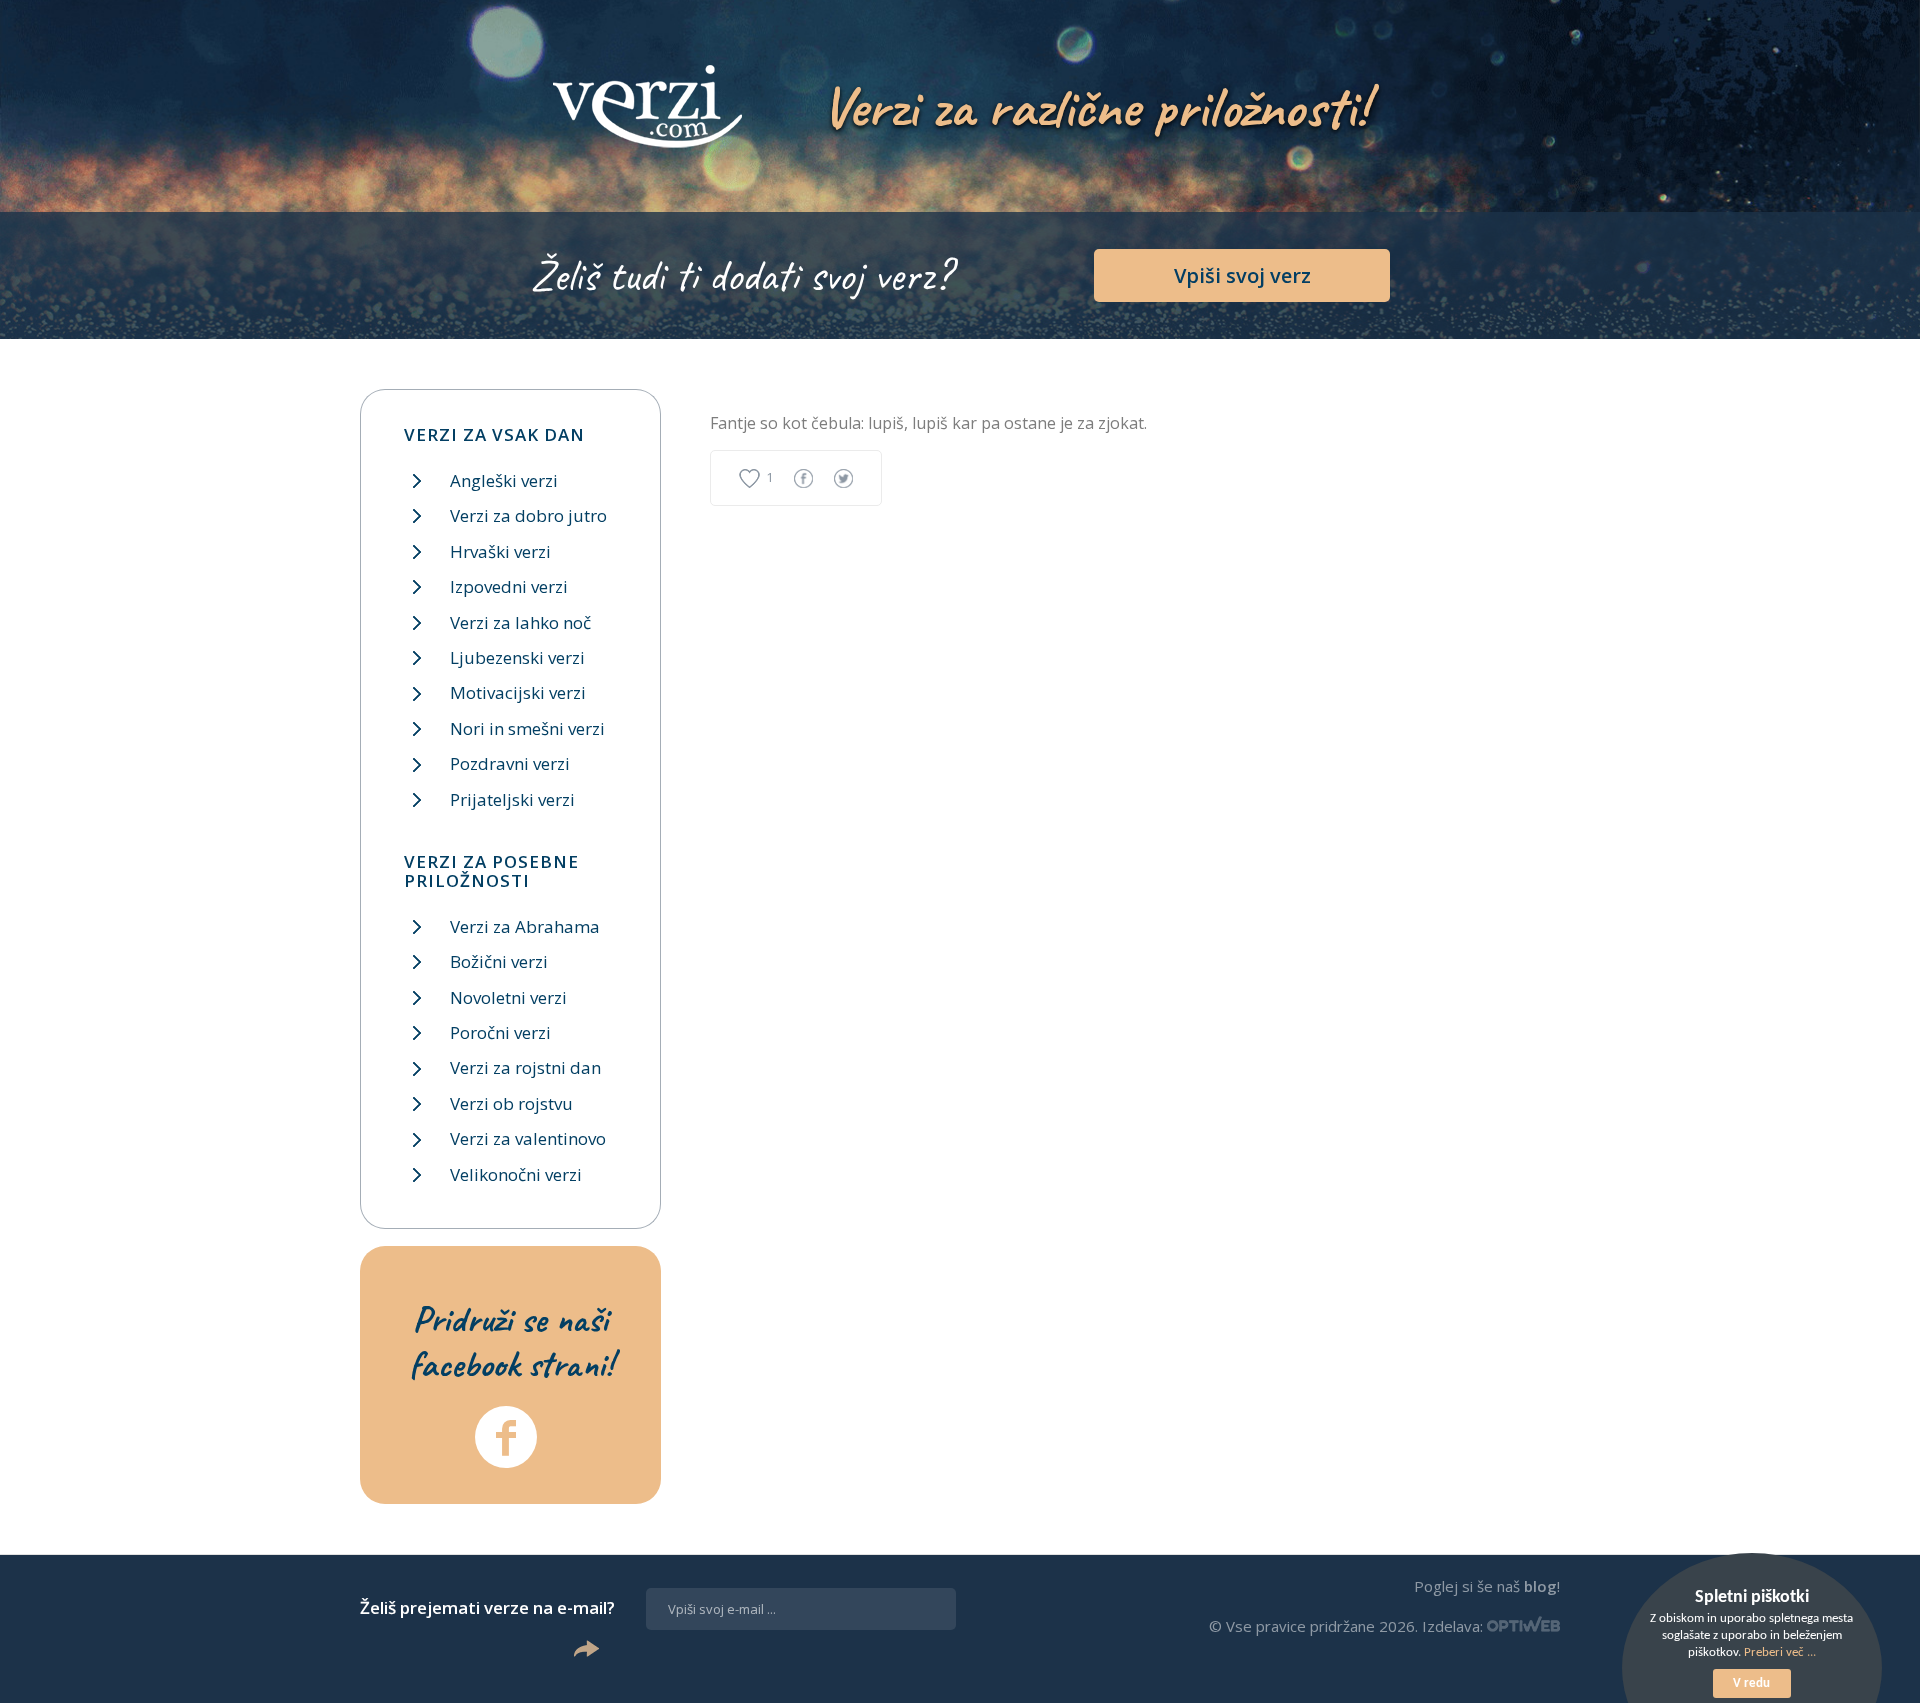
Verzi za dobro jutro (528, 515)
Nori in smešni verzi (527, 728)
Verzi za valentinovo (528, 1138)
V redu (1751, 1683)
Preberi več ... (1780, 1652)
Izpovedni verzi (509, 586)
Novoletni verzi (508, 997)
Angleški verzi (504, 480)
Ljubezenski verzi (517, 657)
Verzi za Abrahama (525, 926)
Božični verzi (499, 961)
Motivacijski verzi (518, 692)
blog (1540, 1586)
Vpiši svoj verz (1242, 275)
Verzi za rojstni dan (525, 1067)
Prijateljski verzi (512, 799)
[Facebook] (506, 1437)
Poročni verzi (500, 1032)
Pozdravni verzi (510, 763)
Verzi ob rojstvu (511, 1103)
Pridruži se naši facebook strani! (511, 1341)
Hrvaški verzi (500, 551)
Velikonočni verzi (516, 1174)
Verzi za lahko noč (520, 622)
